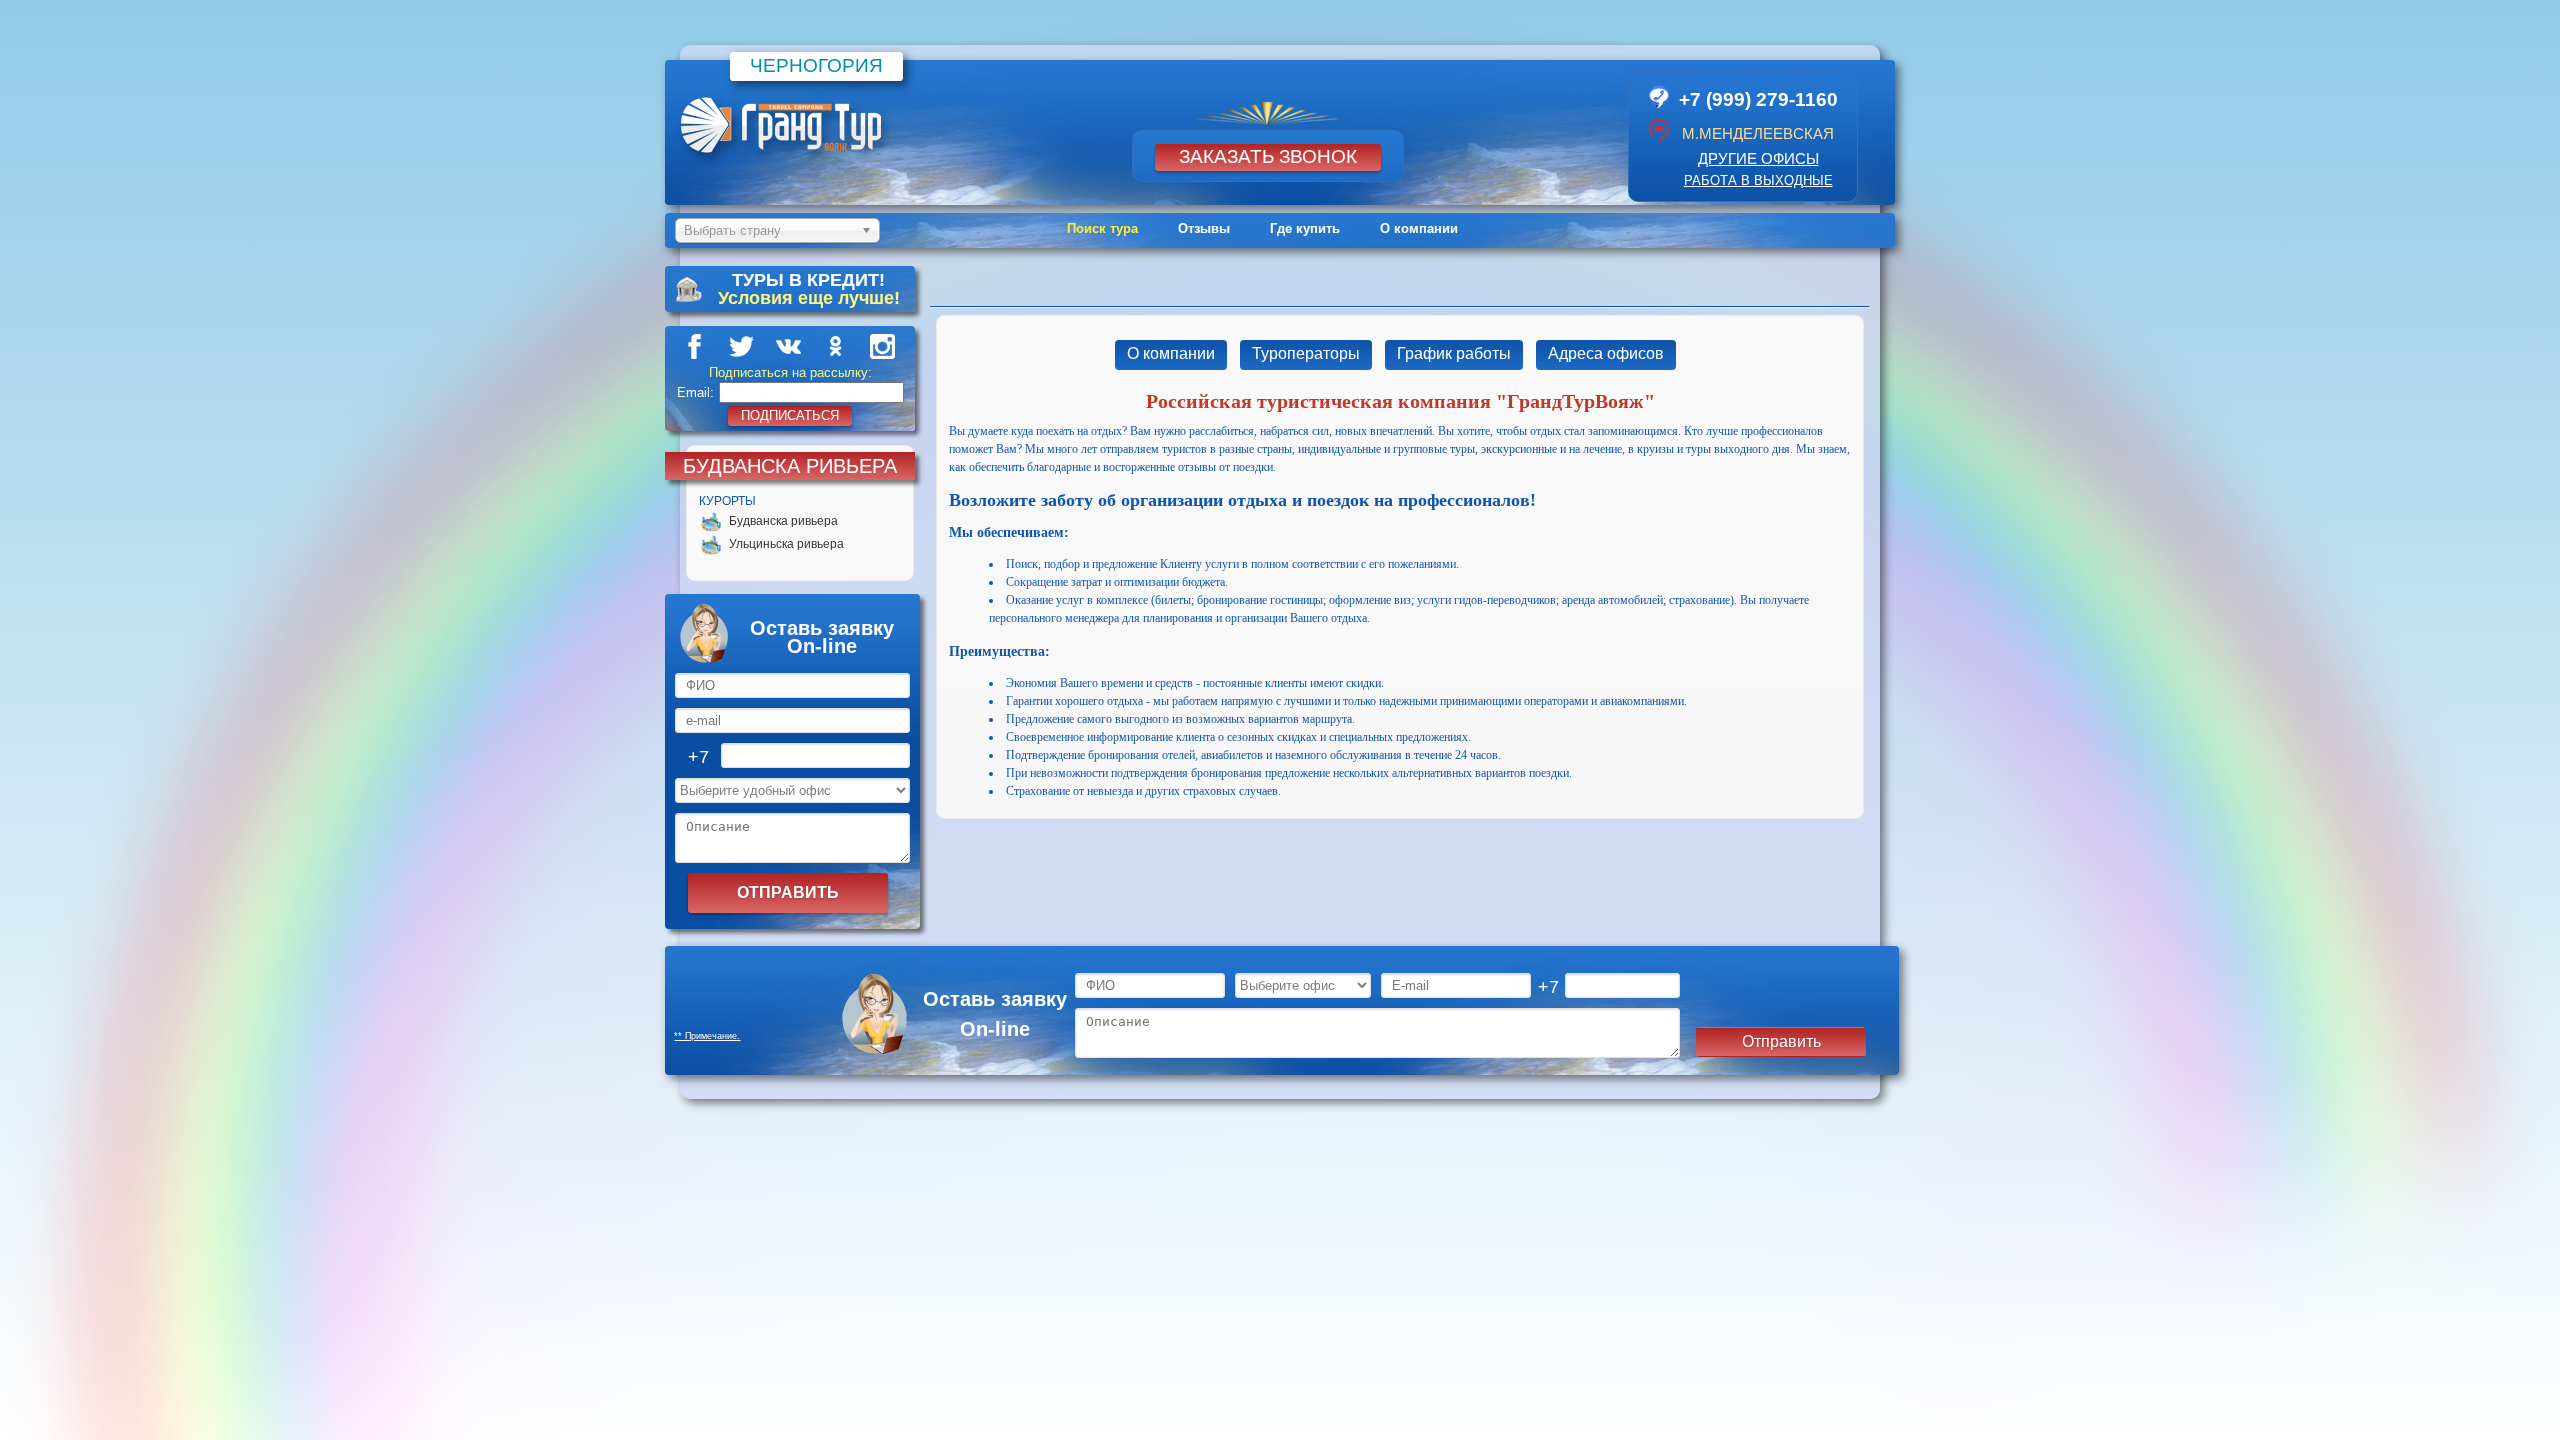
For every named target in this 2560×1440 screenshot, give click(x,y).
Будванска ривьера (783, 521)
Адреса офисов (1606, 353)
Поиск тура (1102, 228)
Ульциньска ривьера (786, 544)
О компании (1419, 228)
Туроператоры (1306, 353)
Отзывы (1204, 228)
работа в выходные (1758, 180)
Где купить (1305, 228)
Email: (695, 392)
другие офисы (1758, 158)
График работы (1454, 353)
